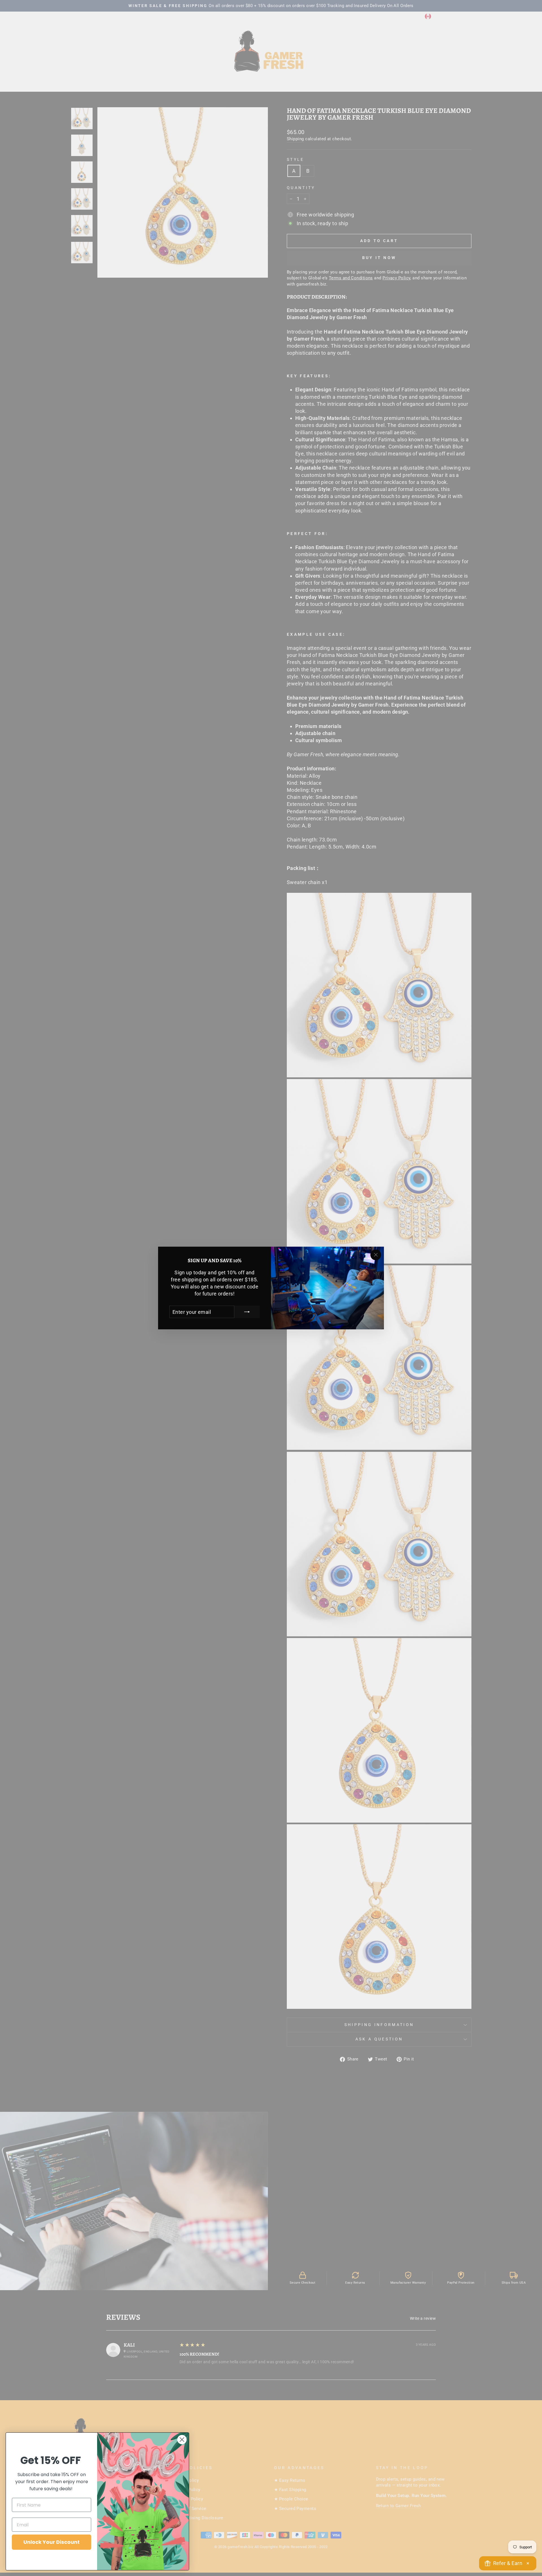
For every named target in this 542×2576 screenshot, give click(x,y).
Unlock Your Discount (52, 2542)
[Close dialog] (182, 2440)
